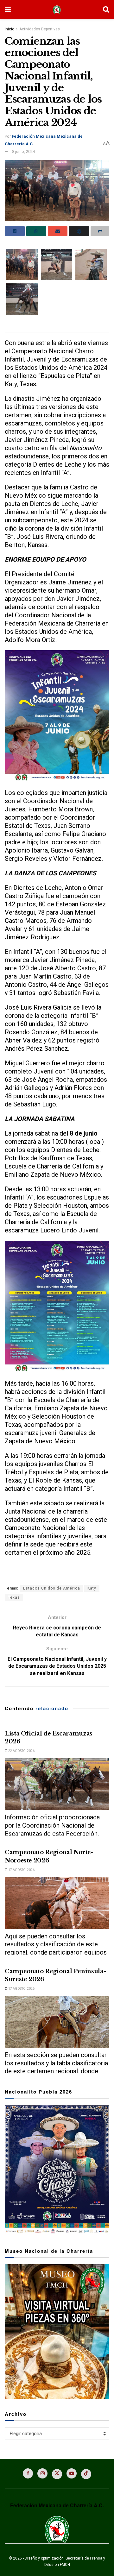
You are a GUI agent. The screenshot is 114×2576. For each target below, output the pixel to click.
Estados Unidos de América (52, 1588)
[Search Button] (106, 9)
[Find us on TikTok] (86, 2474)
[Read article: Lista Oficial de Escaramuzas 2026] (57, 1784)
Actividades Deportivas (40, 29)
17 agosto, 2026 (21, 1870)
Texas (14, 1597)
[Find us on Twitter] (57, 2474)
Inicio (9, 29)
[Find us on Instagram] (42, 2473)
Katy (92, 1588)
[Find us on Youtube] (72, 2473)
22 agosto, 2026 (21, 1751)
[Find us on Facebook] (28, 2473)
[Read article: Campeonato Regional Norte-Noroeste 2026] (57, 1903)
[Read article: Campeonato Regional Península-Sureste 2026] (57, 2022)
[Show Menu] (8, 9)
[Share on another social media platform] (100, 231)
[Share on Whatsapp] (36, 231)
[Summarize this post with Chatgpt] (79, 231)
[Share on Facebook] (15, 231)
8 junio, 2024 (23, 151)
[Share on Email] (58, 231)
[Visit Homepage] (57, 10)
